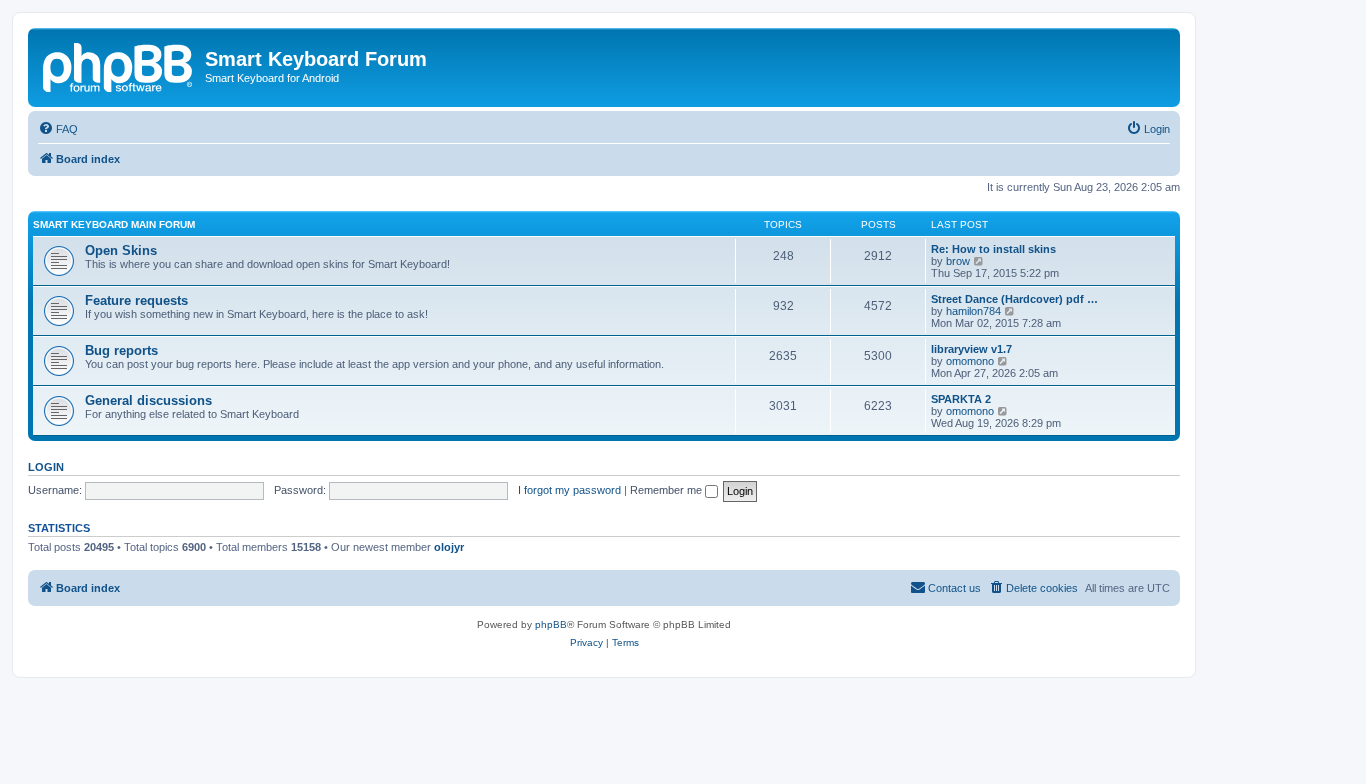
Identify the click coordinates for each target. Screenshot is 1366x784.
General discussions (148, 400)
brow (958, 261)
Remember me (667, 490)
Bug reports (121, 350)
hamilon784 (973, 311)
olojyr (449, 547)
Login (46, 467)
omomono (970, 361)
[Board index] (119, 65)
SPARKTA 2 (961, 399)
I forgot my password (569, 490)
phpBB (551, 624)
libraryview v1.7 (971, 349)
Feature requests (136, 300)
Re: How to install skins (993, 249)
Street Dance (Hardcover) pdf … (1014, 299)
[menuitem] (58, 129)
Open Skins (121, 250)
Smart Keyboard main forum (114, 224)
